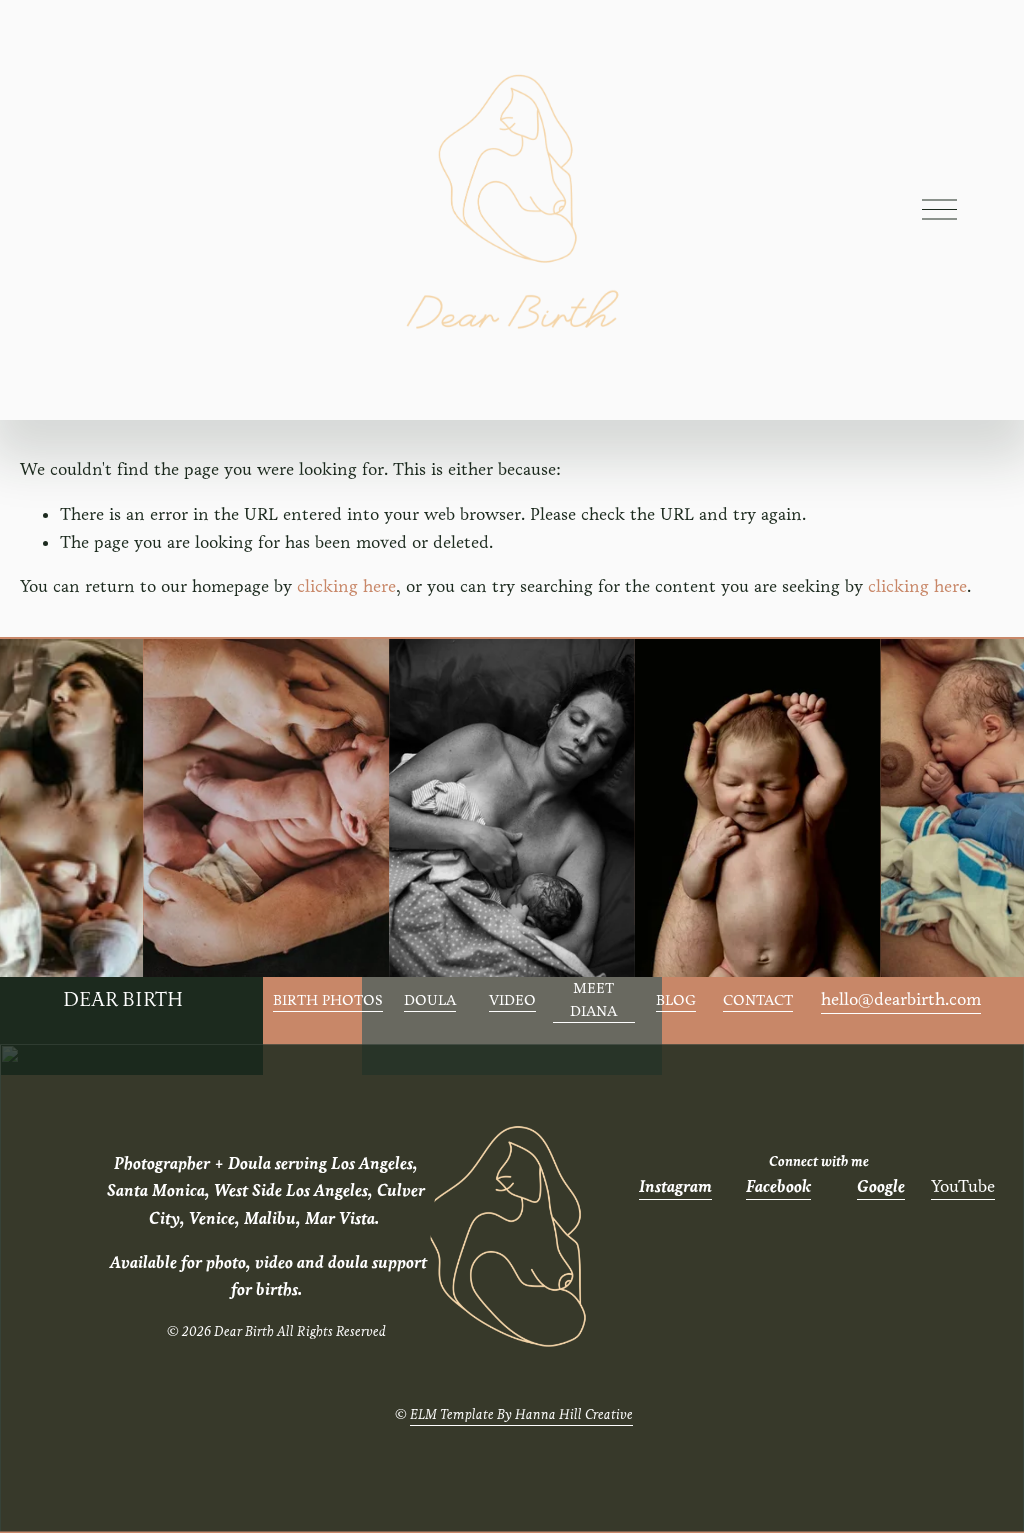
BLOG (676, 1000)
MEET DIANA (593, 999)
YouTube (963, 1186)
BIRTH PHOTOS (328, 1000)
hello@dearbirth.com (901, 999)
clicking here (346, 586)
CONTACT (758, 1000)
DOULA (430, 1000)
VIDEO (512, 1000)
